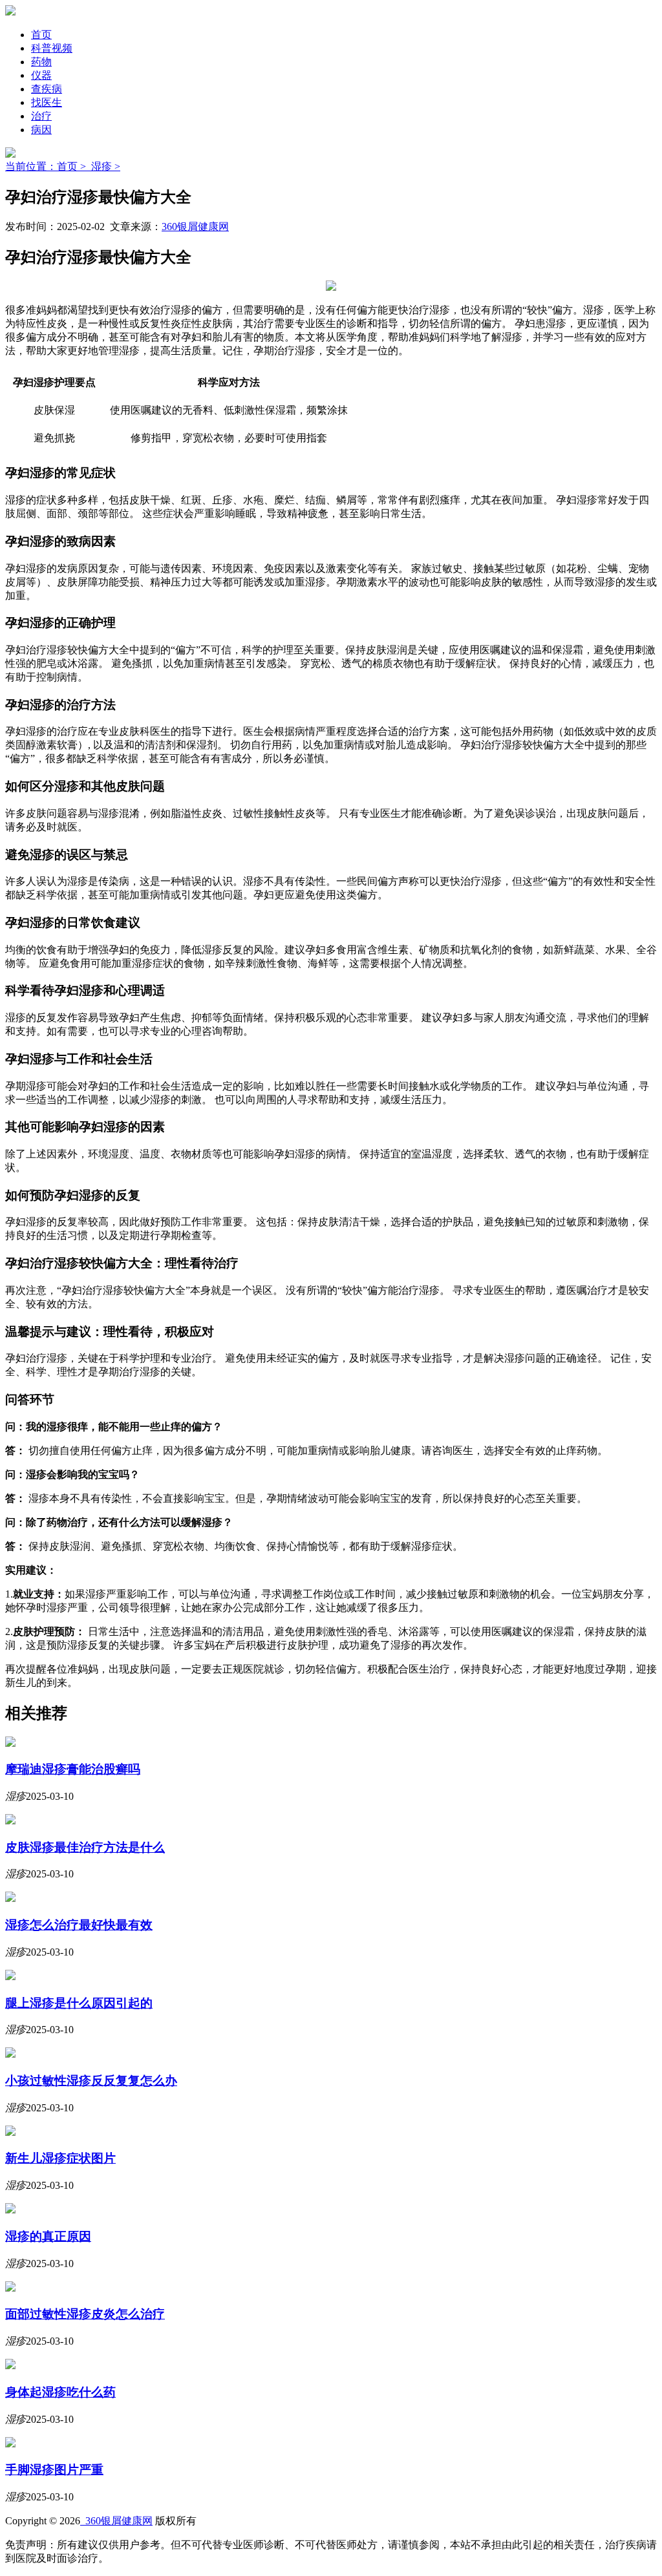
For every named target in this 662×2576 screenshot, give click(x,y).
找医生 (47, 102)
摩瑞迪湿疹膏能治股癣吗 (73, 1769)
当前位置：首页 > (48, 166)
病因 (41, 130)
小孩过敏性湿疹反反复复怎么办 (91, 2081)
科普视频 (52, 48)
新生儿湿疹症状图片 (60, 2158)
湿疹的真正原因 (48, 2236)
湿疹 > (106, 166)
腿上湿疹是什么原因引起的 (79, 2003)
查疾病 (47, 89)
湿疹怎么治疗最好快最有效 (79, 1925)
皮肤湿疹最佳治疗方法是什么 (85, 1847)
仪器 (41, 75)
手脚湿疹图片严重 (54, 2470)
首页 (41, 35)
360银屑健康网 (195, 227)
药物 (41, 62)
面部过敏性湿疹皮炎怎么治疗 (85, 2314)
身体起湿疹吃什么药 (60, 2392)
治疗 (41, 116)
